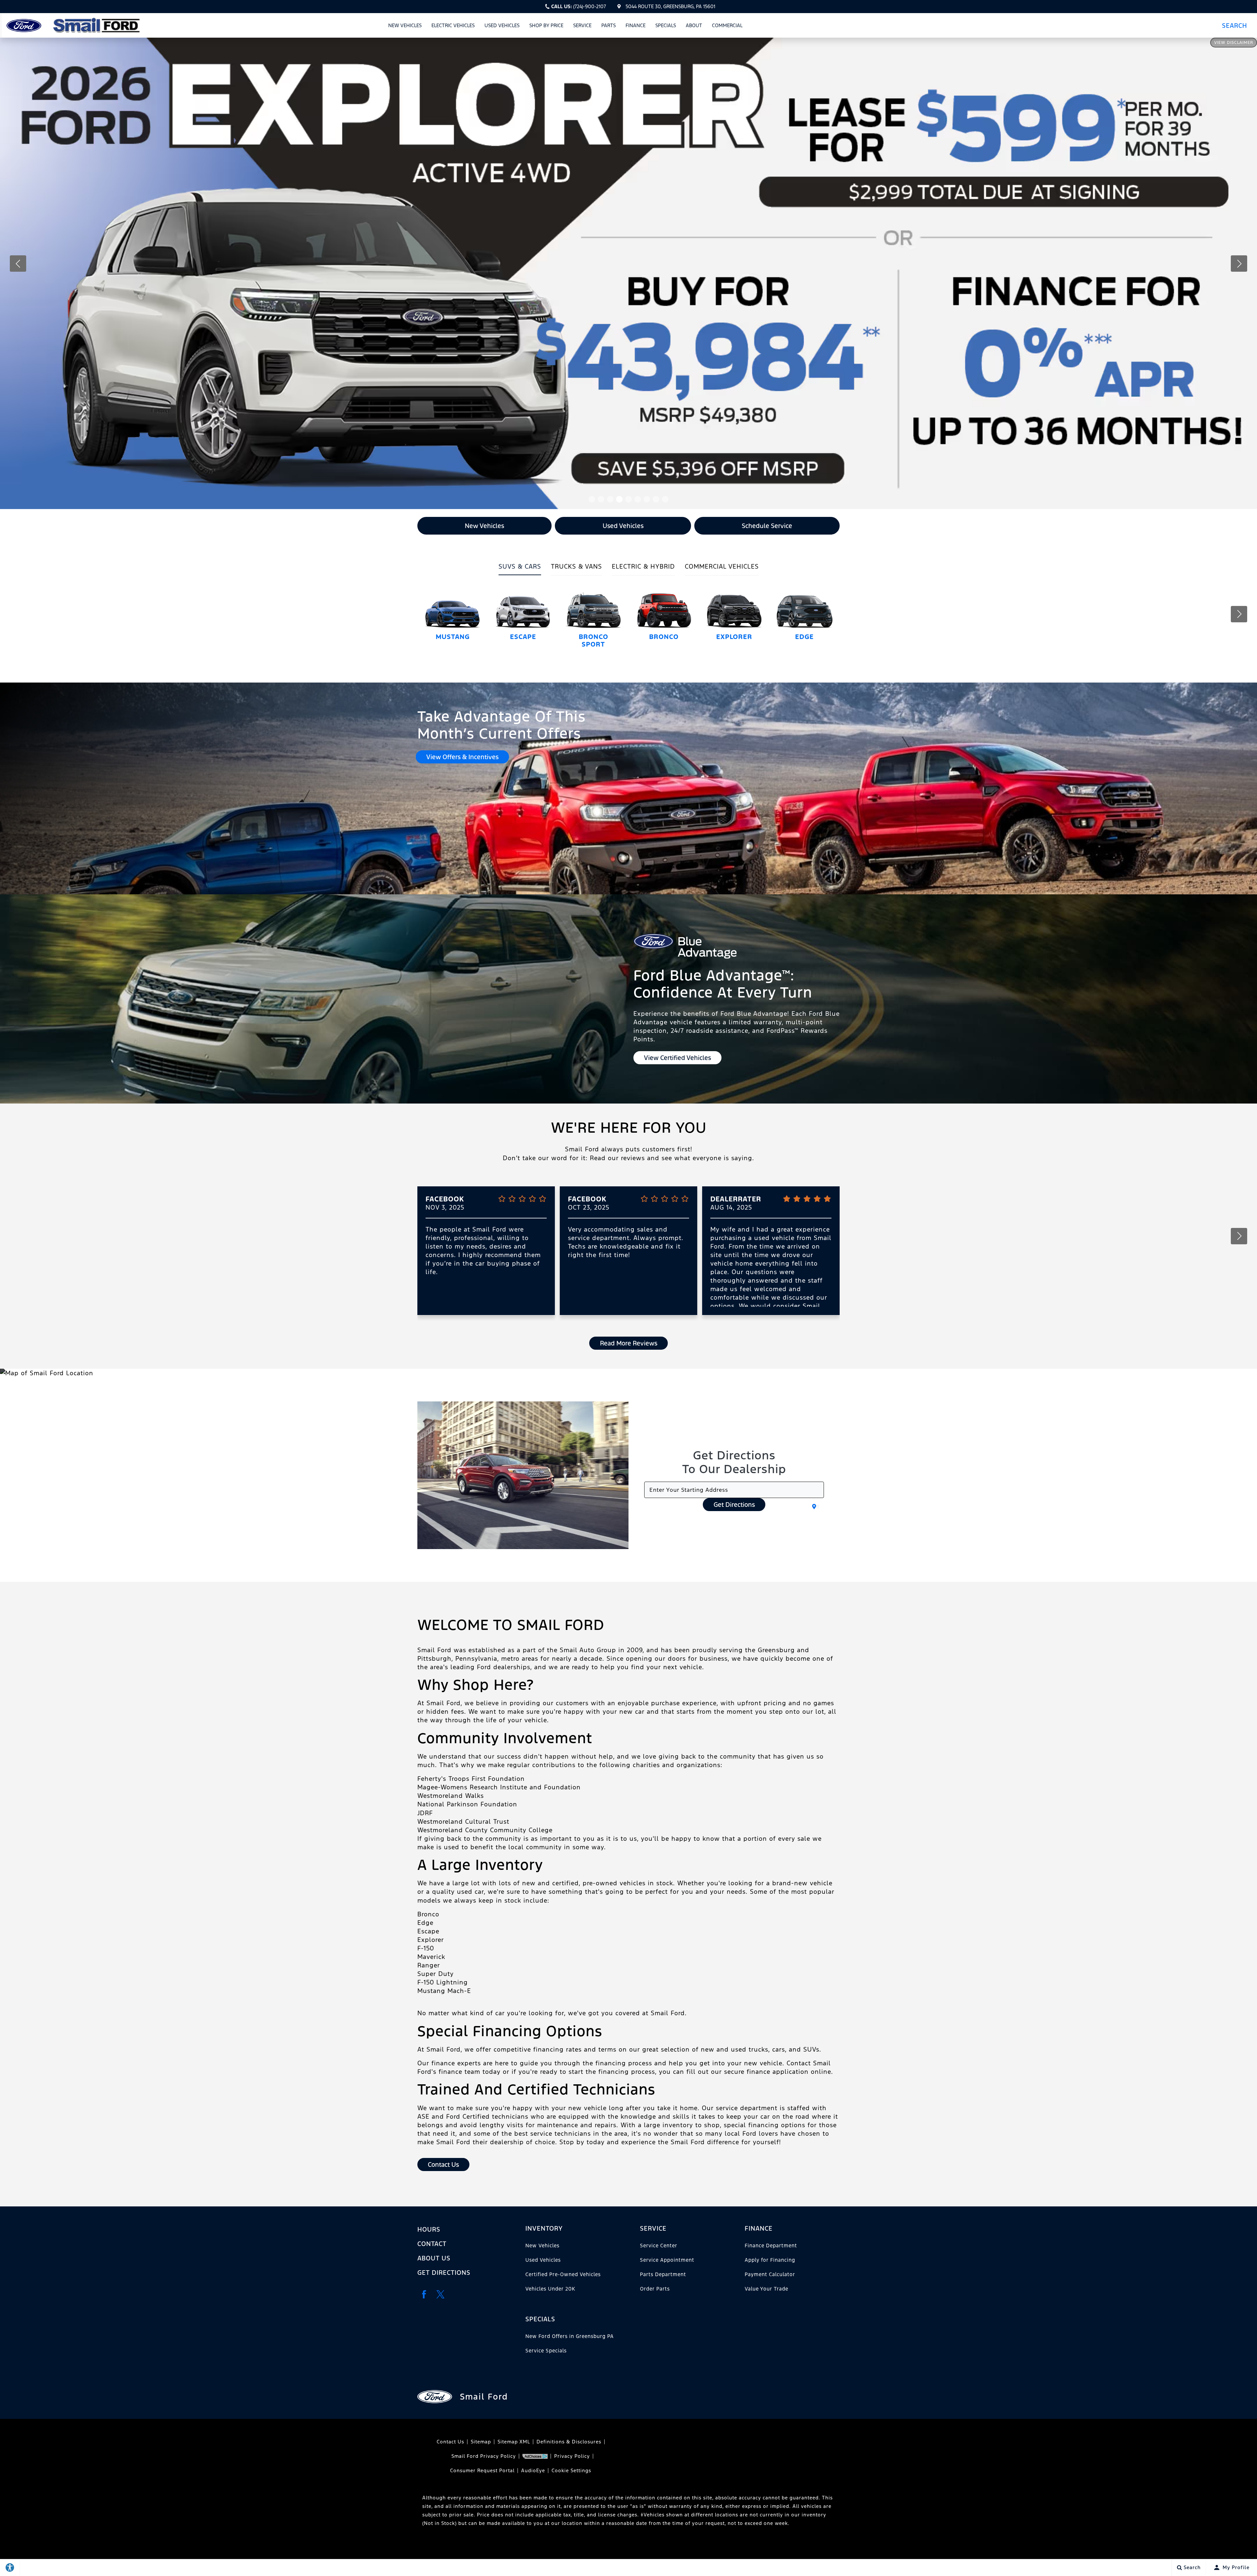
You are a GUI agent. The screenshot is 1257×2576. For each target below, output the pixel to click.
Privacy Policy (572, 2456)
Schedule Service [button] (767, 526)
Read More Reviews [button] (629, 1343)
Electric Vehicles (453, 25)
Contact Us (450, 2442)
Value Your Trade (766, 2289)
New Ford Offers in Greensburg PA (570, 2336)
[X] (440, 2294)
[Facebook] (424, 2294)
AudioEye (533, 2470)
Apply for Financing (770, 2260)
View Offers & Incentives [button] (462, 757)
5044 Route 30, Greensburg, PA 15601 (670, 6)
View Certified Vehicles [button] (677, 1058)
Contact (432, 2244)
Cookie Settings (571, 2470)
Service (582, 25)
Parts (609, 25)
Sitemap (481, 2442)
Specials (666, 25)
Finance (636, 25)
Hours (429, 2229)
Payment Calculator (770, 2274)
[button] (1237, 25)
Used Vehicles (502, 25)
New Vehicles (405, 25)
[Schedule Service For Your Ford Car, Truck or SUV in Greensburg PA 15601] (628, 273)
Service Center (659, 2246)
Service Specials (546, 2351)
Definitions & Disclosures (569, 2442)
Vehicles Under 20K (550, 2289)
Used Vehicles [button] (623, 526)
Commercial (727, 25)
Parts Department (663, 2274)
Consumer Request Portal (482, 2470)
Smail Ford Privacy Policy (484, 2456)
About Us (434, 2258)
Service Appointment (667, 2260)
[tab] (520, 569)
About (694, 25)
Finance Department (771, 2246)
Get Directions (734, 1505)
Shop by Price (546, 25)
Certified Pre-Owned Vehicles (563, 2274)
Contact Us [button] (443, 2165)
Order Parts (655, 2289)
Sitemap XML (514, 2442)
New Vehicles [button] (484, 526)
